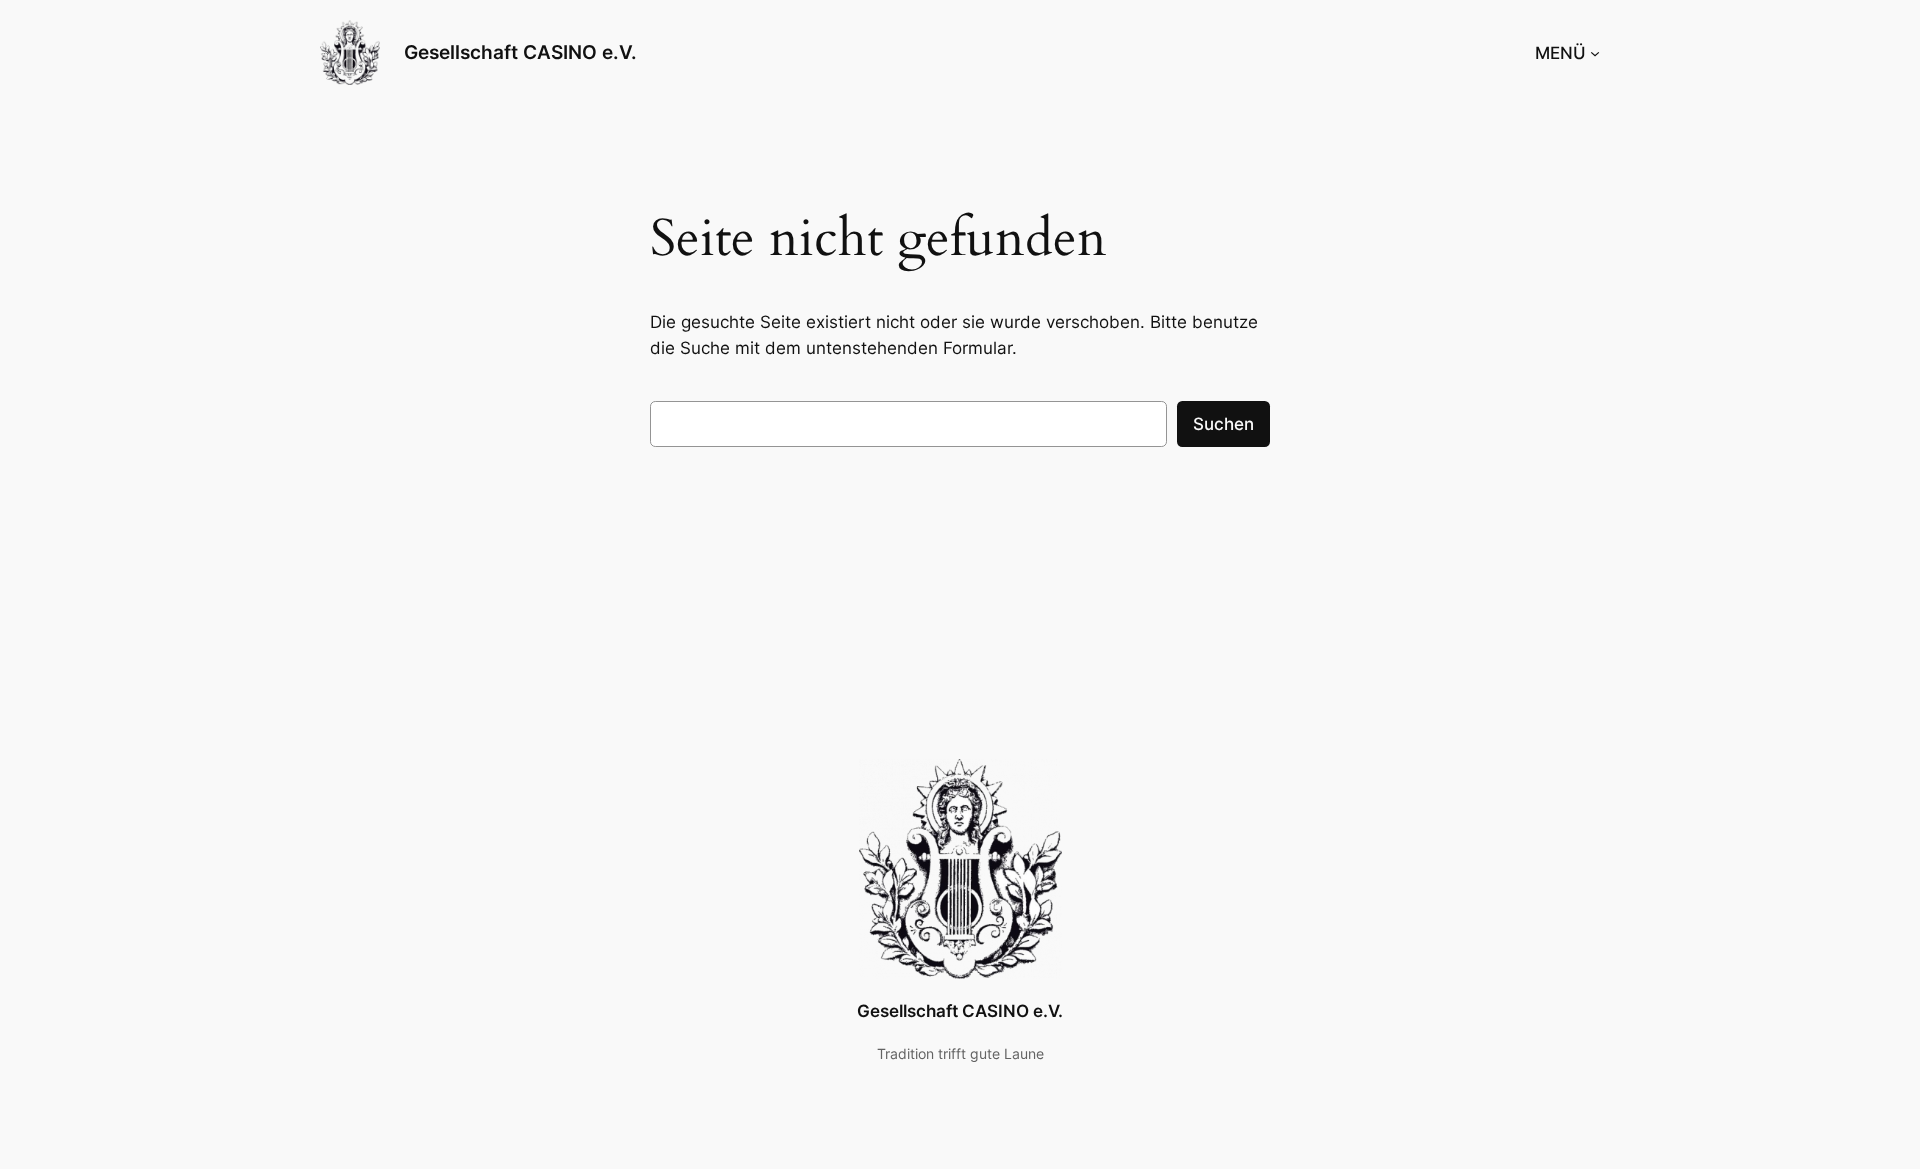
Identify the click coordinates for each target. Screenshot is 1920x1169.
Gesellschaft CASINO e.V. (520, 52)
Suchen (1223, 424)
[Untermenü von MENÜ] (1595, 53)
